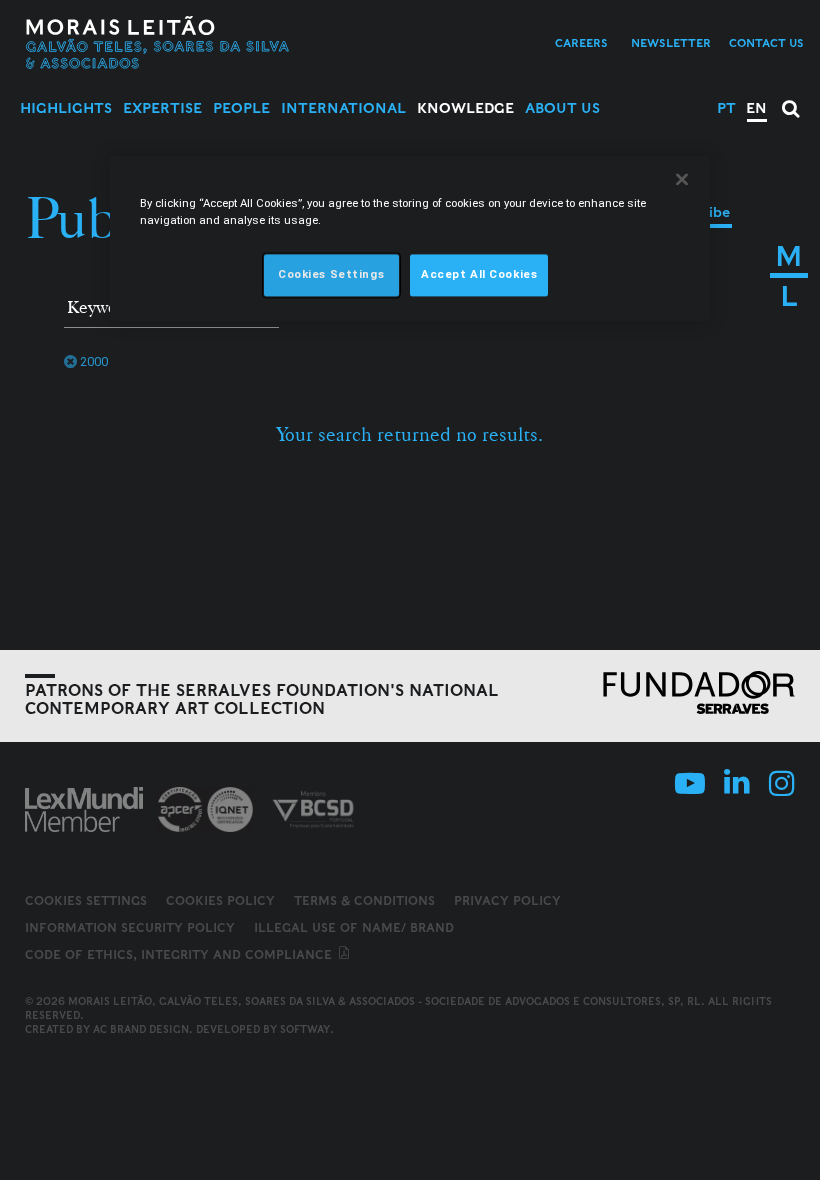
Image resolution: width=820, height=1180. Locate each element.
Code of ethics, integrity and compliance (180, 954)
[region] (410, 238)
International (343, 108)
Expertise (162, 108)
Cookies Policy (220, 900)
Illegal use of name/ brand (354, 927)
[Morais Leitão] (158, 42)
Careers (581, 43)
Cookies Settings (86, 901)
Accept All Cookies (479, 275)
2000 (94, 361)
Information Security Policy (130, 927)
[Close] (682, 179)
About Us (562, 108)
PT (726, 108)
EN (756, 108)
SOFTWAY (305, 1029)
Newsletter (671, 43)
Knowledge (465, 108)
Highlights (66, 108)
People (241, 108)
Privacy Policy (507, 900)
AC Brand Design (141, 1029)
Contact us (766, 43)
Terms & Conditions (364, 900)
